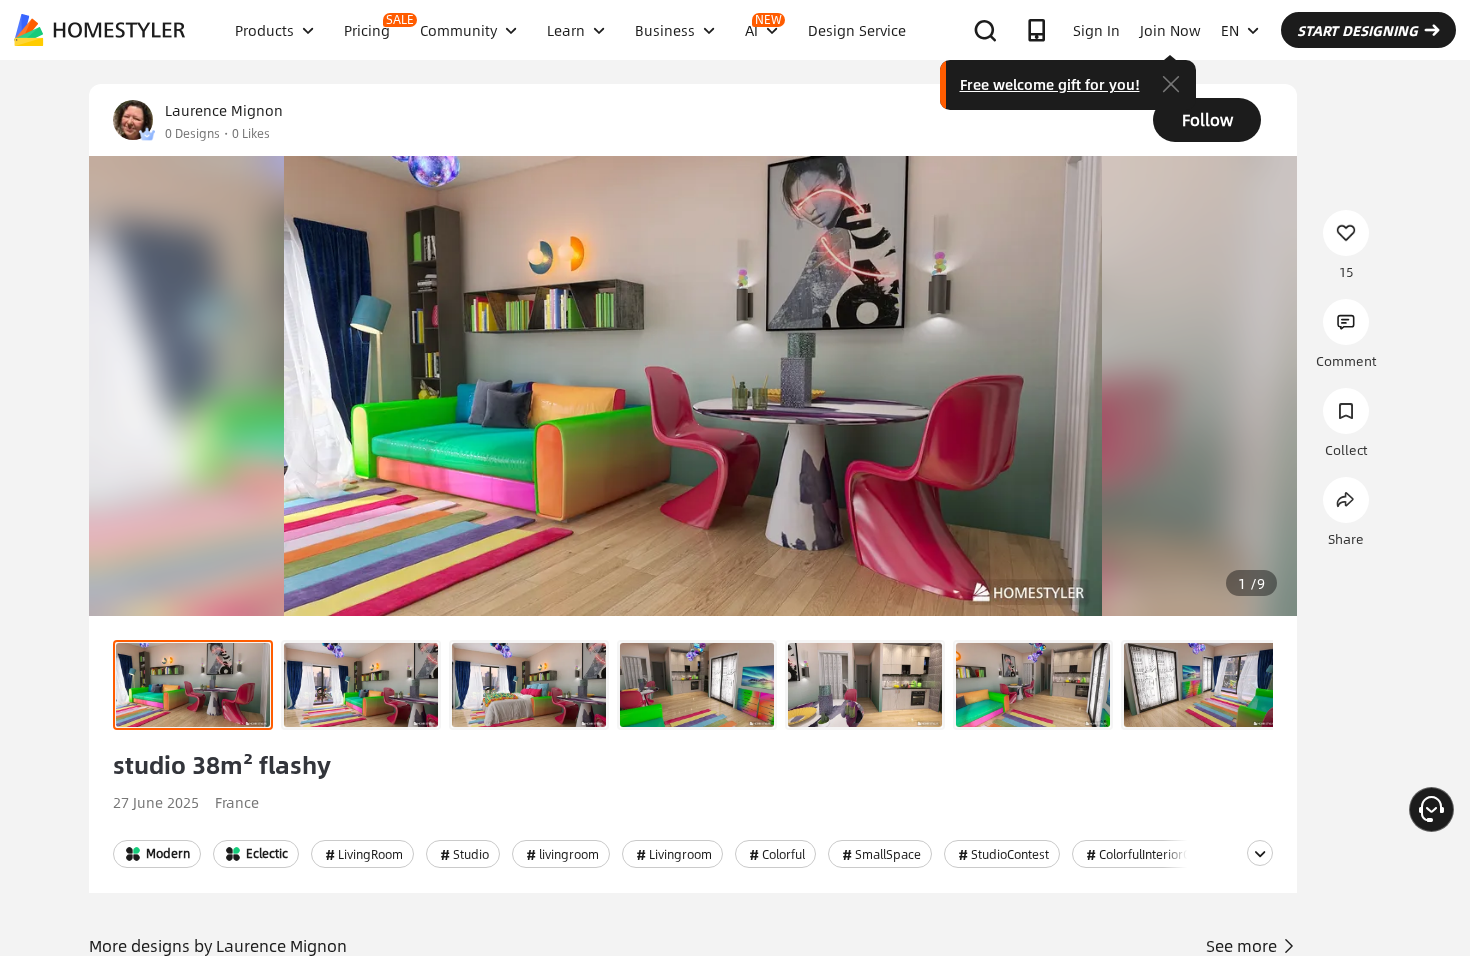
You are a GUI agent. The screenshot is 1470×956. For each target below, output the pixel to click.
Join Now (1170, 30)
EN (1230, 30)
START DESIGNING (1357, 30)
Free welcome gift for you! (1050, 84)
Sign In (1096, 30)
